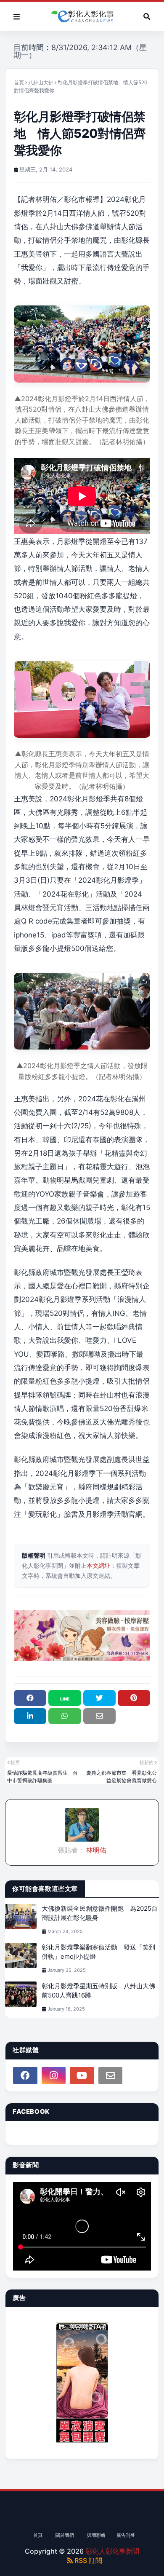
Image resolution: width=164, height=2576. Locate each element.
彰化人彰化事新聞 (112, 2551)
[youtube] (82, 2075)
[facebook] (25, 2075)
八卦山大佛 (41, 82)
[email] (111, 2075)
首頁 (19, 82)
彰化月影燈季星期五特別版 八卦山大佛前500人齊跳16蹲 (98, 1991)
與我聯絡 (96, 2535)
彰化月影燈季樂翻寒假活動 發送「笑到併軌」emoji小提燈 (98, 1952)
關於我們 (65, 2535)
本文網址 (98, 1565)
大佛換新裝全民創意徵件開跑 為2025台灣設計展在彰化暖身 (100, 1913)
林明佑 (95, 1850)
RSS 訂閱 (87, 2560)
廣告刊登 (126, 2535)
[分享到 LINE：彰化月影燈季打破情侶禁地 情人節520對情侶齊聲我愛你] (65, 1698)
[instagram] (54, 2075)
